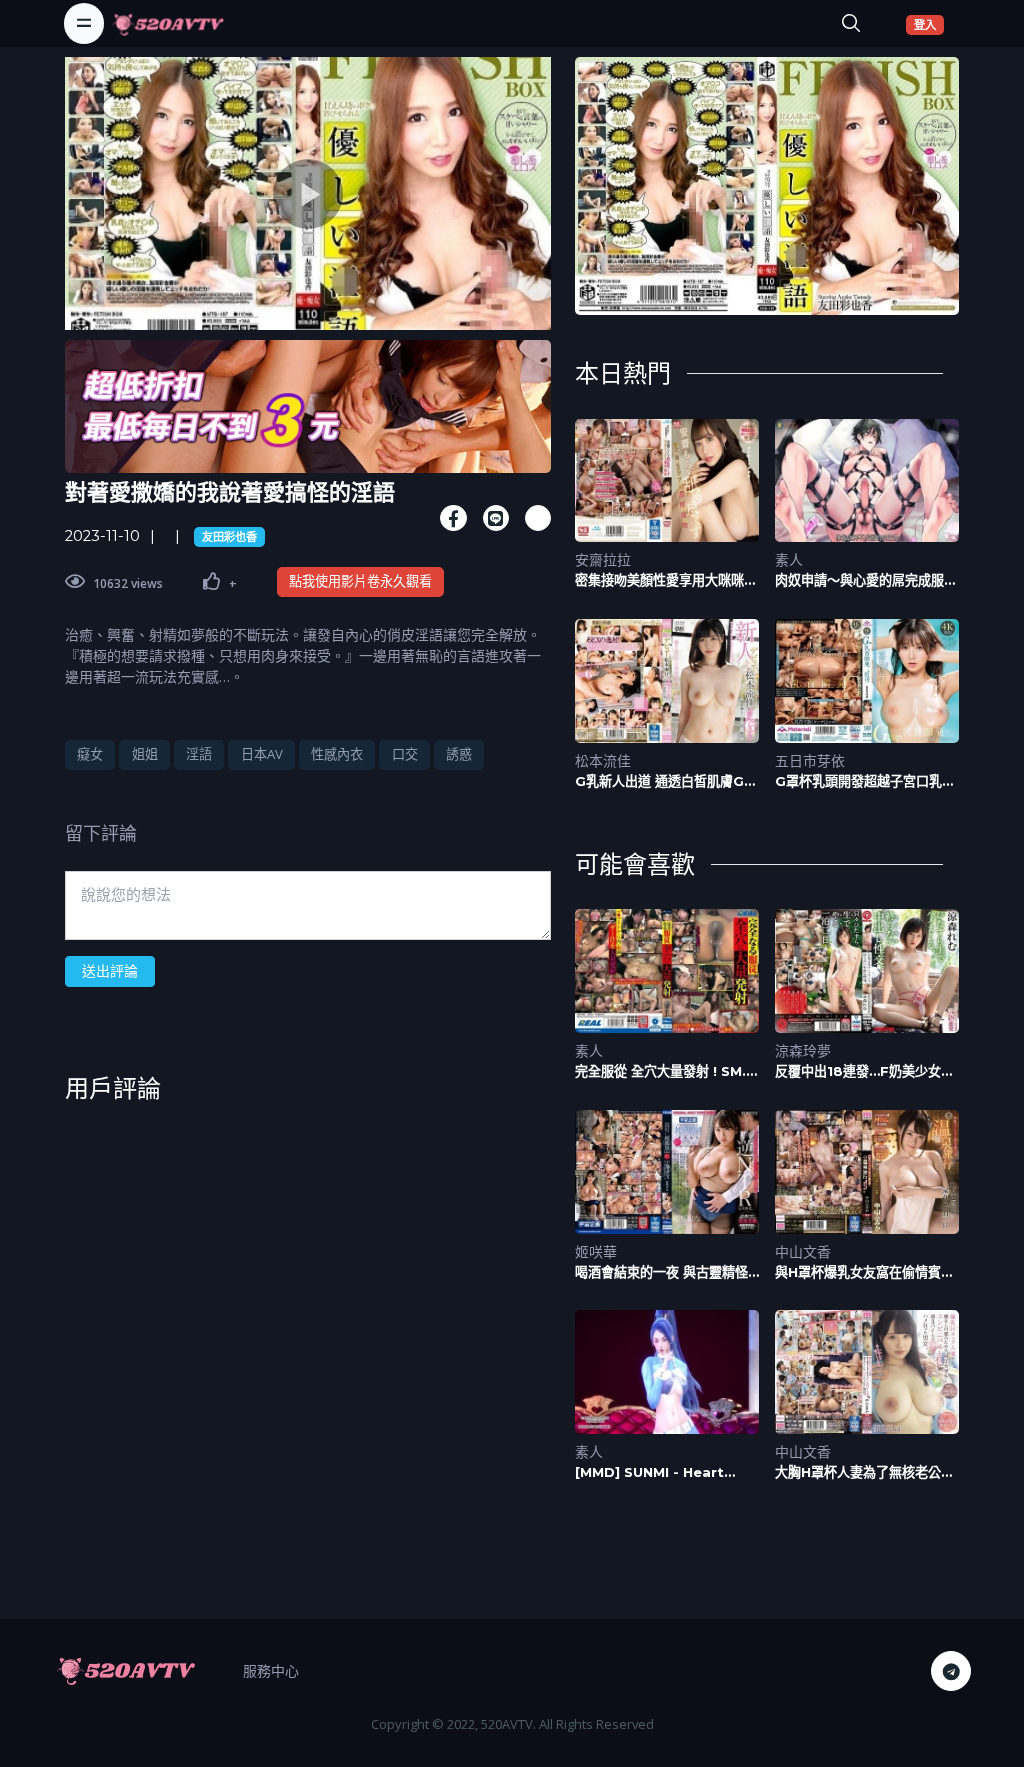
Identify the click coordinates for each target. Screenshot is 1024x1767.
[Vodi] (168, 23)
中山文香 (803, 1251)
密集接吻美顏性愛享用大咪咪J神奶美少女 (663, 580)
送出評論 (110, 970)
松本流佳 (603, 760)
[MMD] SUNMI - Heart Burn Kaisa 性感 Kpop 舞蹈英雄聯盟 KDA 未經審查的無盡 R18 (666, 1472)
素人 (789, 559)
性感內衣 (337, 754)
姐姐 (145, 754)
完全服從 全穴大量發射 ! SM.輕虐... (667, 1071)
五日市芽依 (810, 760)
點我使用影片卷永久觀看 (360, 581)
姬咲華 (596, 1251)
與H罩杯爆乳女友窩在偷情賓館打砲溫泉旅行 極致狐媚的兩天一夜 (864, 1272)
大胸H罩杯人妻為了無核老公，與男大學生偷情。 (864, 1472)
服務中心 (271, 1670)
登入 (929, 24)
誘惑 (459, 754)
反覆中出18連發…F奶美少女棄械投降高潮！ (864, 1071)
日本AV (262, 754)
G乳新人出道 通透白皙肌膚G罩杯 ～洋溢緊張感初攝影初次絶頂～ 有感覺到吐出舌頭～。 (666, 781)
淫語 (199, 754)
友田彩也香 (229, 537)
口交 (405, 754)
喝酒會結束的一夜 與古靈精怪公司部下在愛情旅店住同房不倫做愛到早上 (666, 1272)
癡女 (90, 754)
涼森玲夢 (803, 1050)
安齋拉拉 (603, 559)
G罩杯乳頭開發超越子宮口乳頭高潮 (865, 781)
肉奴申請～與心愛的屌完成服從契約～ (866, 580)
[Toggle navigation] (84, 23)
